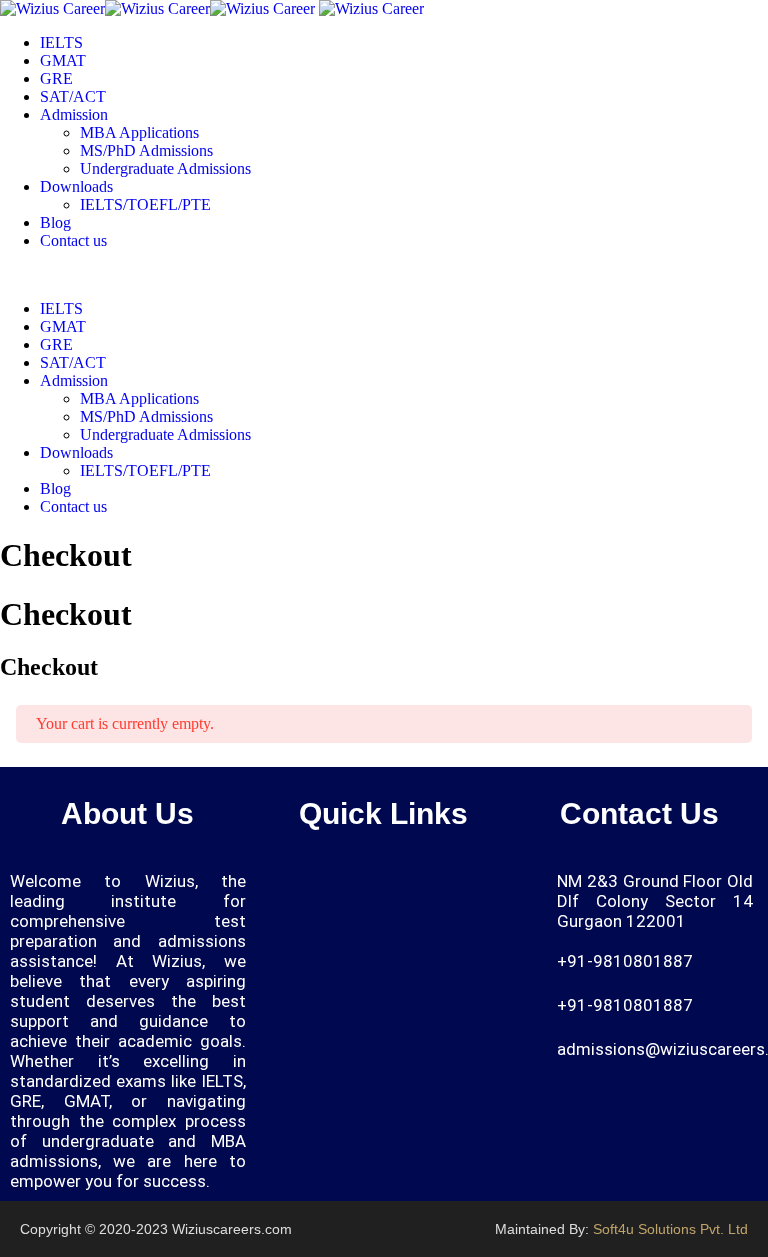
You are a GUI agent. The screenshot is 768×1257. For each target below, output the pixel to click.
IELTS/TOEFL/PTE (145, 204)
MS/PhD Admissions (146, 150)
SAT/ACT (73, 96)
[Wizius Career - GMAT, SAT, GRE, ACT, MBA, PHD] (157, 8)
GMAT (63, 60)
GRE (56, 78)
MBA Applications (139, 132)
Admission (74, 114)
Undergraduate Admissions (165, 168)
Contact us (73, 240)
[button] (486, 889)
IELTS (61, 42)
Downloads (76, 186)
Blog (55, 222)
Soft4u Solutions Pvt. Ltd (670, 1229)
